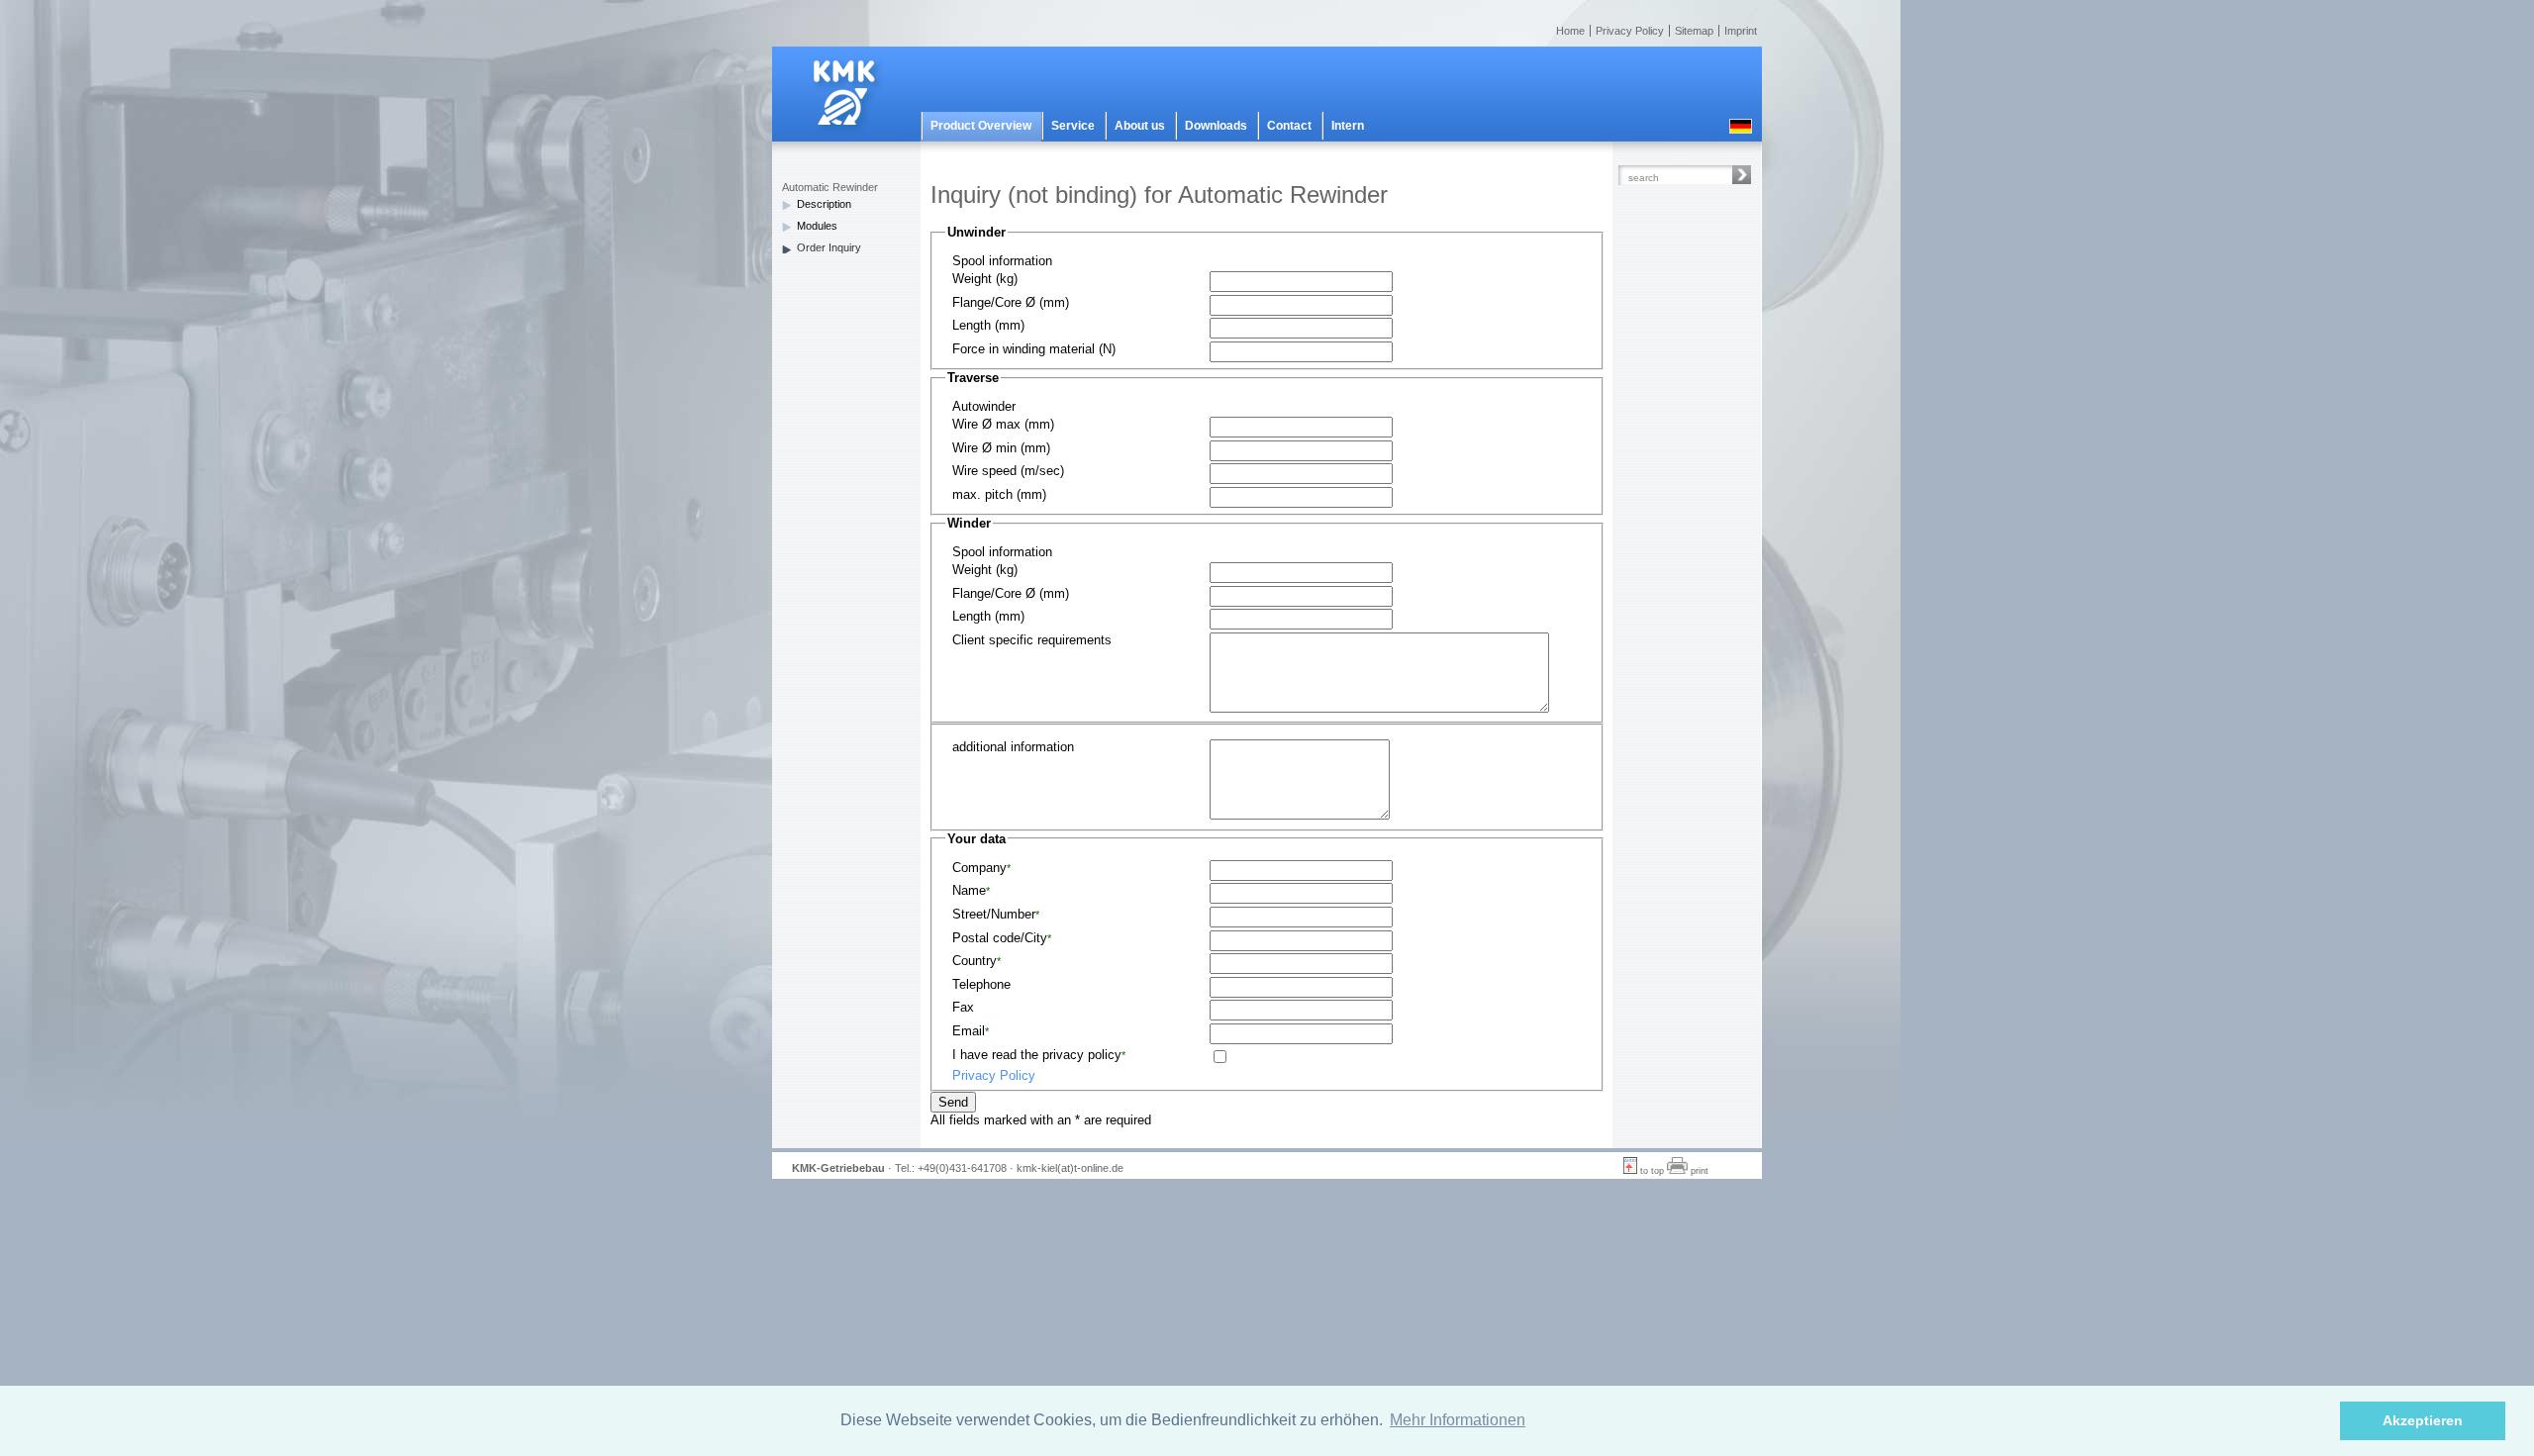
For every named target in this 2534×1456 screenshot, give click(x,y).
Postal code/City (1002, 938)
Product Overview (981, 126)
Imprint (1741, 31)
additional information (1013, 747)
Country (976, 961)
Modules (817, 226)
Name (971, 890)
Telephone (981, 984)
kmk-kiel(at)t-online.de (1070, 1168)
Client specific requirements (1032, 640)
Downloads (1216, 126)
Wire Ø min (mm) (1001, 448)
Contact (1289, 126)
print (1698, 1171)
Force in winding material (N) (1034, 349)
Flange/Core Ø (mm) (1011, 302)
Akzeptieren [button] (2423, 1420)
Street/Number (996, 914)
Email (971, 1031)
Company (981, 868)
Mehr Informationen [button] (1458, 1420)
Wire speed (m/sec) (1008, 471)
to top (1651, 1171)
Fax (963, 1007)
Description (824, 204)
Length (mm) (988, 325)
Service (1073, 126)
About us (1140, 126)
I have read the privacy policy (1039, 1055)
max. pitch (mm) (999, 494)
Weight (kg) (985, 279)
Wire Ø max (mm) (1003, 424)
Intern (1348, 126)
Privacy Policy (1630, 31)
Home (1570, 31)
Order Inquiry (829, 247)
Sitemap (1694, 31)
